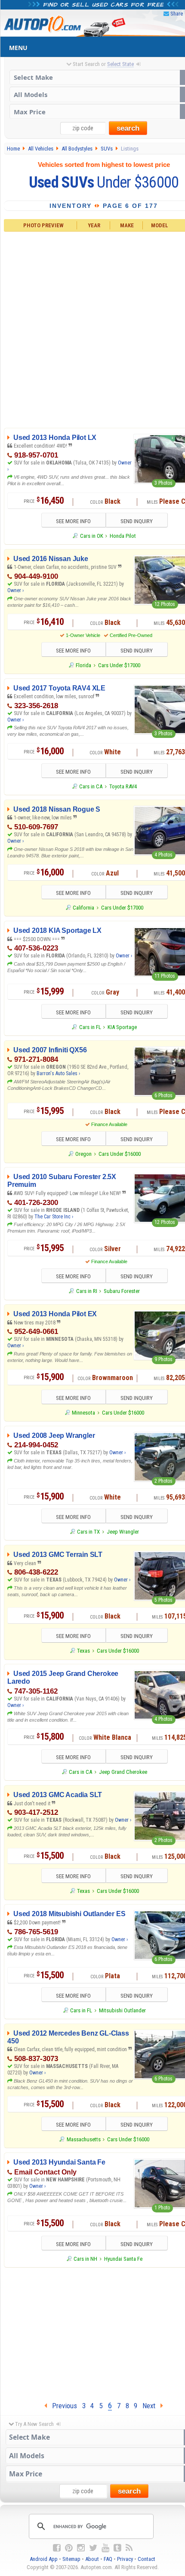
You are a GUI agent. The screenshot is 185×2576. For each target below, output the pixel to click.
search (128, 128)
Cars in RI (86, 1291)
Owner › (15, 590)
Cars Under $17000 (119, 665)
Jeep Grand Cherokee (123, 1772)
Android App (44, 2559)
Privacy (125, 2559)
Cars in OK (91, 536)
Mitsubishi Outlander (122, 2010)
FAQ (108, 2559)
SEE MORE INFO (73, 521)
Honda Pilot (123, 536)
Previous (62, 2406)
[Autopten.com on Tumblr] (117, 2548)
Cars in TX (88, 1532)
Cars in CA (91, 786)
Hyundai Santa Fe (123, 2259)
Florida (83, 665)
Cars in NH (85, 2259)
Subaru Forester (122, 1291)
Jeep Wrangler (123, 1532)
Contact (146, 2559)
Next (151, 2406)
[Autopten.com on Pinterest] (69, 2548)
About (92, 2559)
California (83, 908)
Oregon (83, 1154)
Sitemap (71, 2559)
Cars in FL (90, 1027)
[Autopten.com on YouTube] (105, 2548)
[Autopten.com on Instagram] (81, 2548)
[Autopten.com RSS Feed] (129, 2548)
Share (177, 14)
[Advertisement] (92, 328)
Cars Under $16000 (120, 1154)
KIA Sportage (122, 1027)
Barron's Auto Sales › (58, 1073)
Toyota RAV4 (123, 786)
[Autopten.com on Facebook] (57, 2548)
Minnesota (83, 1413)
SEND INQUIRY (137, 521)
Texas (83, 1651)
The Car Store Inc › (54, 1217)
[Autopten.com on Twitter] (93, 2548)
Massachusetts (83, 2139)
